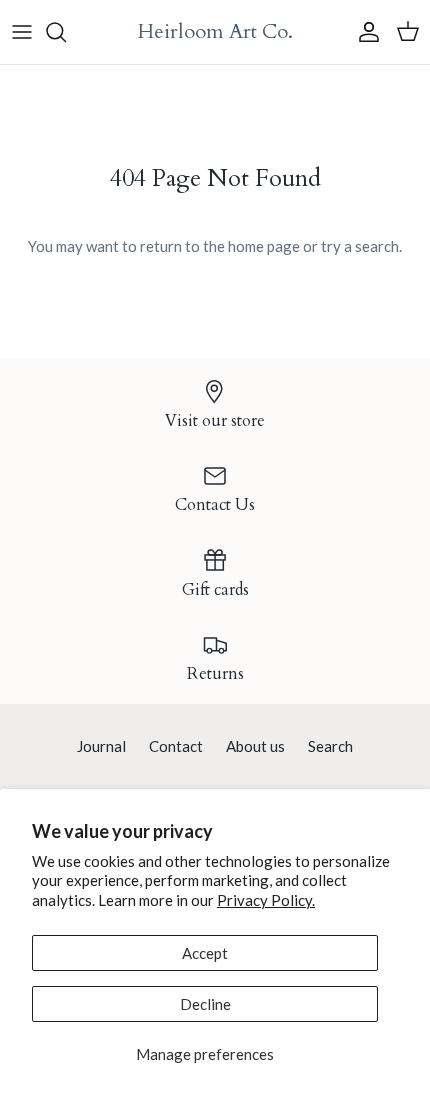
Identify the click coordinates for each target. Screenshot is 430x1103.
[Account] (364, 32)
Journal (101, 746)
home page (264, 246)
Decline (205, 1004)
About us (255, 746)
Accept (205, 953)
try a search (360, 246)
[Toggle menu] (22, 32)
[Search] (66, 32)
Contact (176, 746)
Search (330, 746)
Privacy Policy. (266, 900)
